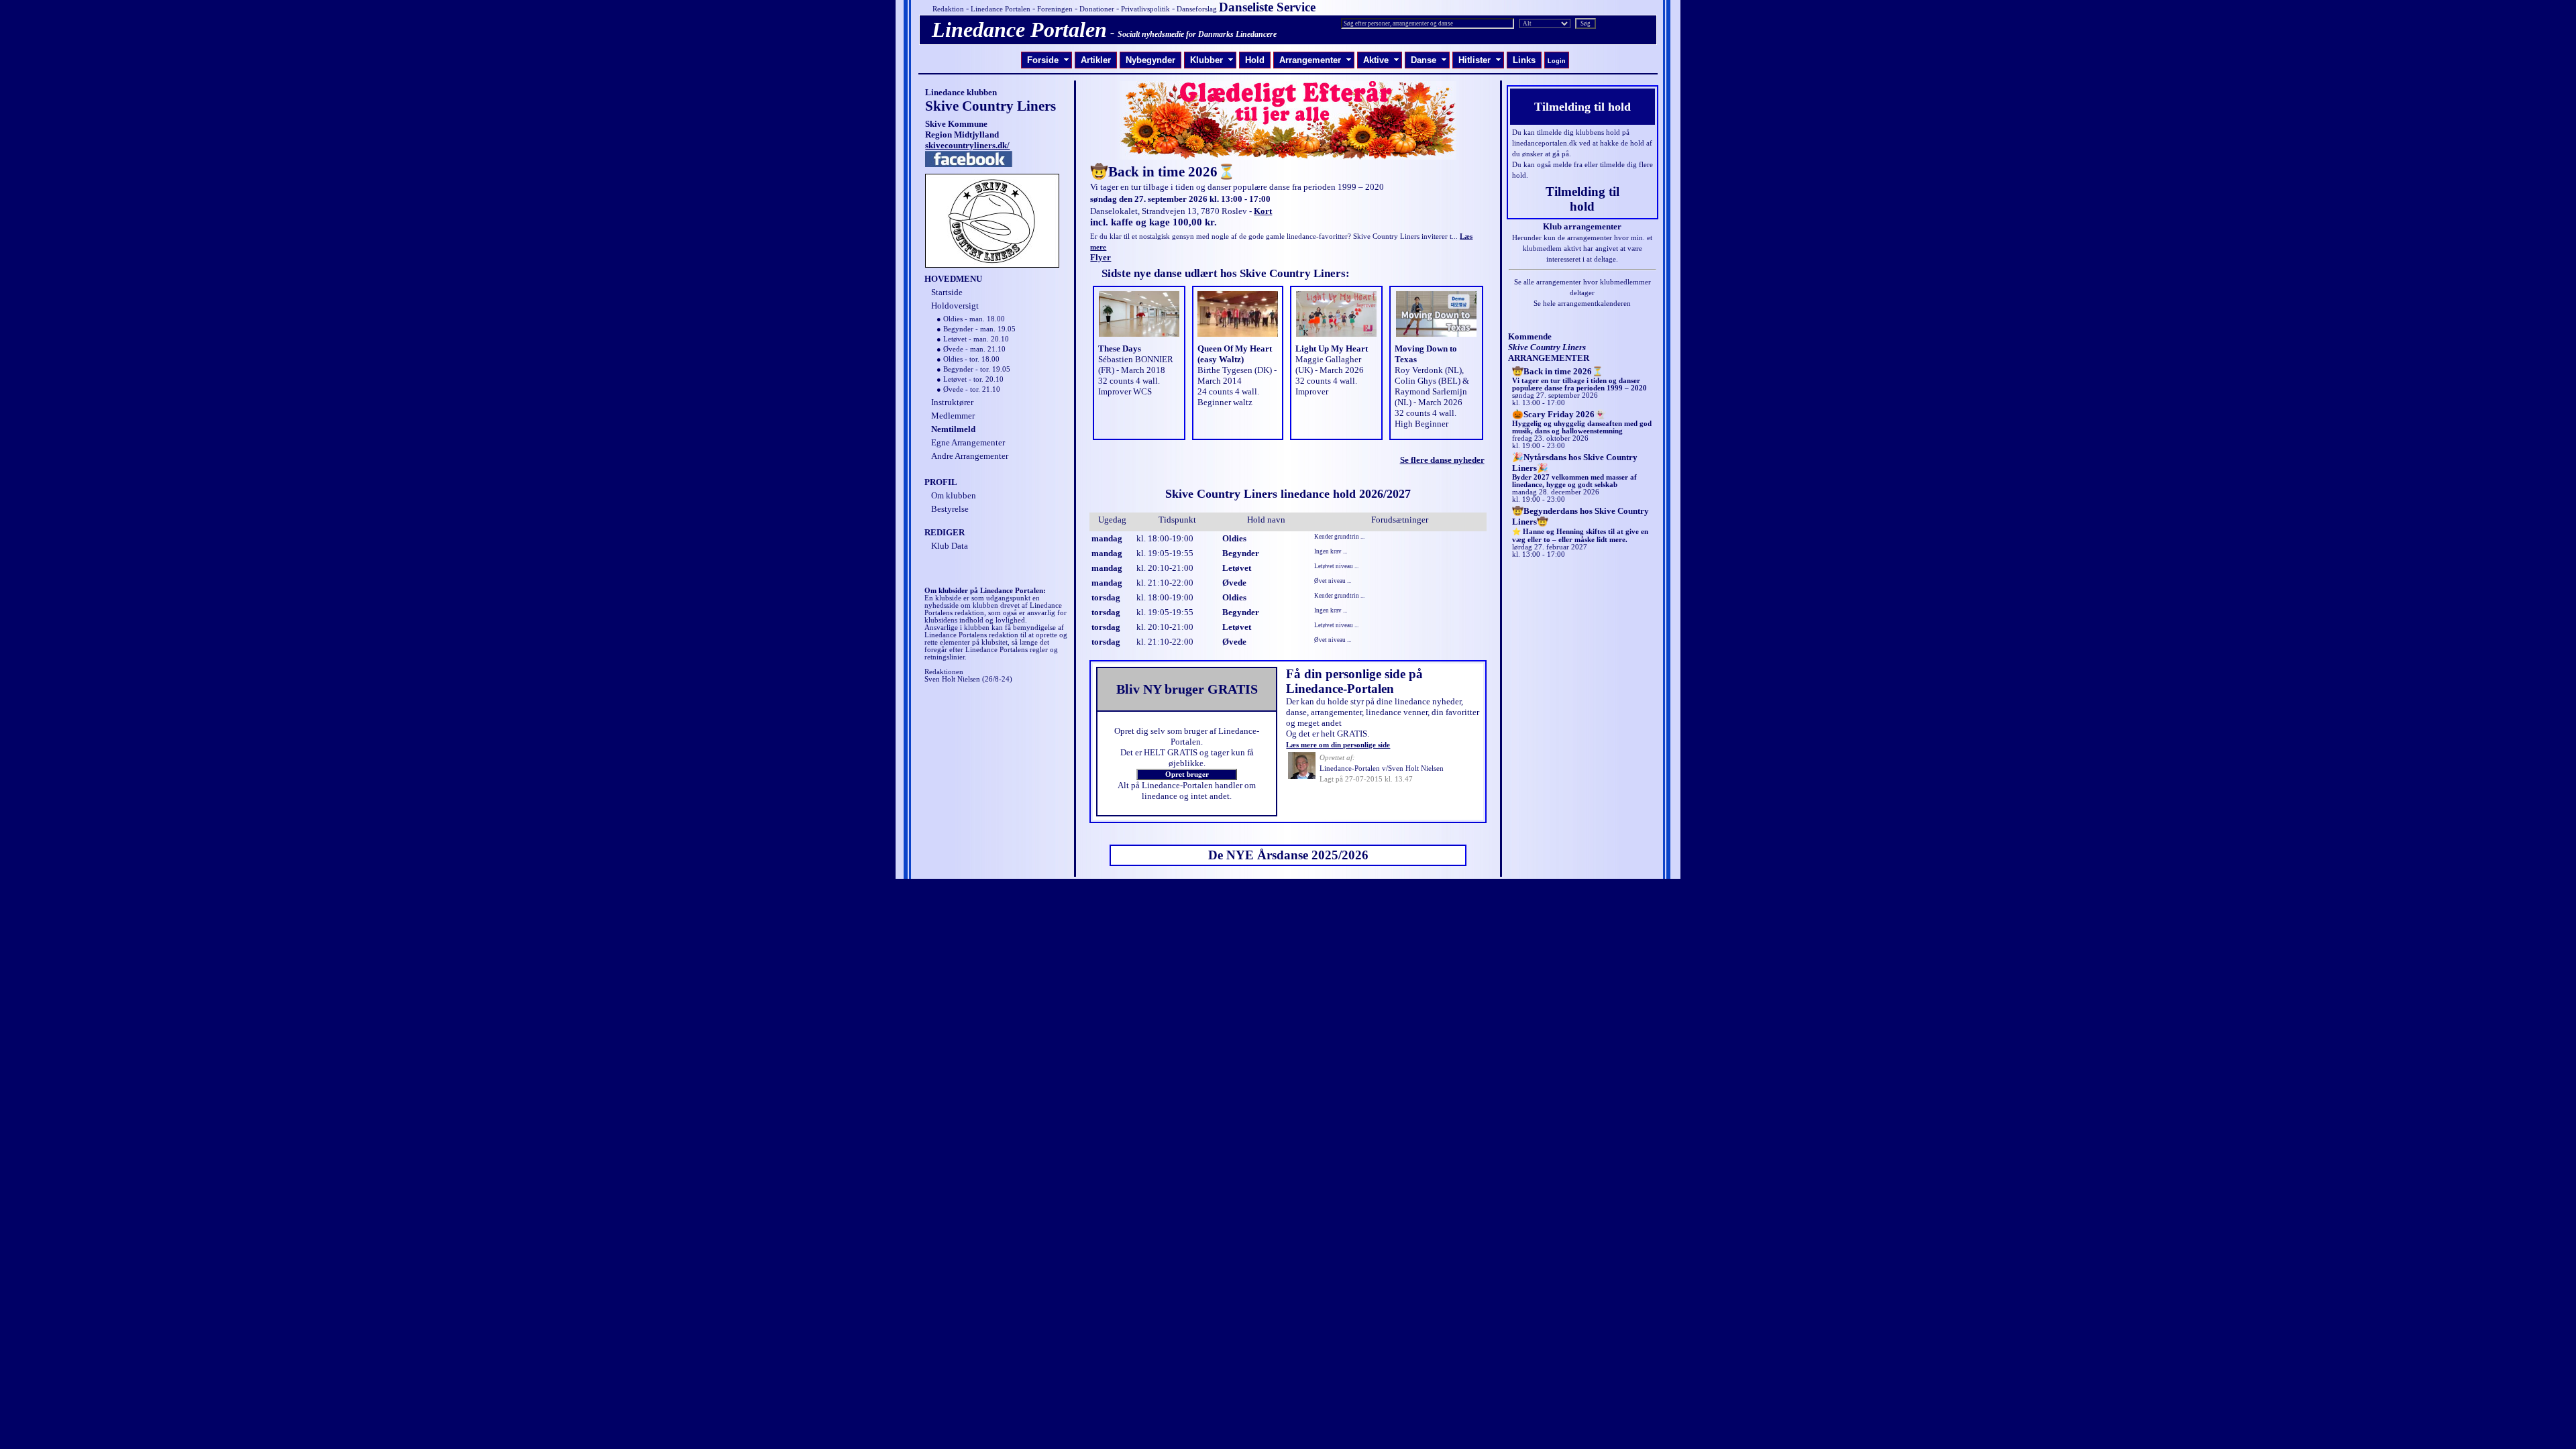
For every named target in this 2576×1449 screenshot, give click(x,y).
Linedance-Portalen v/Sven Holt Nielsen (1382, 768)
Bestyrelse (950, 509)
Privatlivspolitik (1145, 9)
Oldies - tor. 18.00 (971, 359)
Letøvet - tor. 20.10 (973, 379)
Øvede (1234, 583)
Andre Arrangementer (970, 456)
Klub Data (950, 546)
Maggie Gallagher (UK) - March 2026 (1330, 365)
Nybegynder (1150, 60)
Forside (1048, 60)
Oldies (1234, 538)
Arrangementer (1316, 60)
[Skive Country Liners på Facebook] (969, 164)
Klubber (1212, 60)
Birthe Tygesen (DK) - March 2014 (1237, 375)
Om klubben (954, 495)
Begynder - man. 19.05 (979, 329)
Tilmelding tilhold (1582, 199)
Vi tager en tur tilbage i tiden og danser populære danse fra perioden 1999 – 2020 (1579, 380)
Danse (1429, 60)
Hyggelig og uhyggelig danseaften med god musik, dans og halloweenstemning (1582, 423)
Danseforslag (1197, 9)
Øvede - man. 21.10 (974, 349)
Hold (1255, 60)
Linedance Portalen (1001, 9)
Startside (947, 292)
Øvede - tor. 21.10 (972, 389)
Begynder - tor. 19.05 (977, 369)
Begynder (1241, 553)
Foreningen (1055, 9)
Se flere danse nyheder (1442, 460)
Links (1524, 60)
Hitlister (1480, 60)
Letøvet (1237, 568)
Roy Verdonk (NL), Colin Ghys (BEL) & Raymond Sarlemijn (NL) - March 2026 (1432, 386)
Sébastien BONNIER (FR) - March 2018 (1136, 365)
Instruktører (952, 402)
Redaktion (948, 9)
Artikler (1096, 60)
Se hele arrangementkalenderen (1582, 304)
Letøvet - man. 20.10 (976, 339)
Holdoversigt (955, 306)
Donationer (1097, 9)
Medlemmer (953, 416)
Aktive (1381, 60)
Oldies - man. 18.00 (974, 319)
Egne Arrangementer (968, 442)
